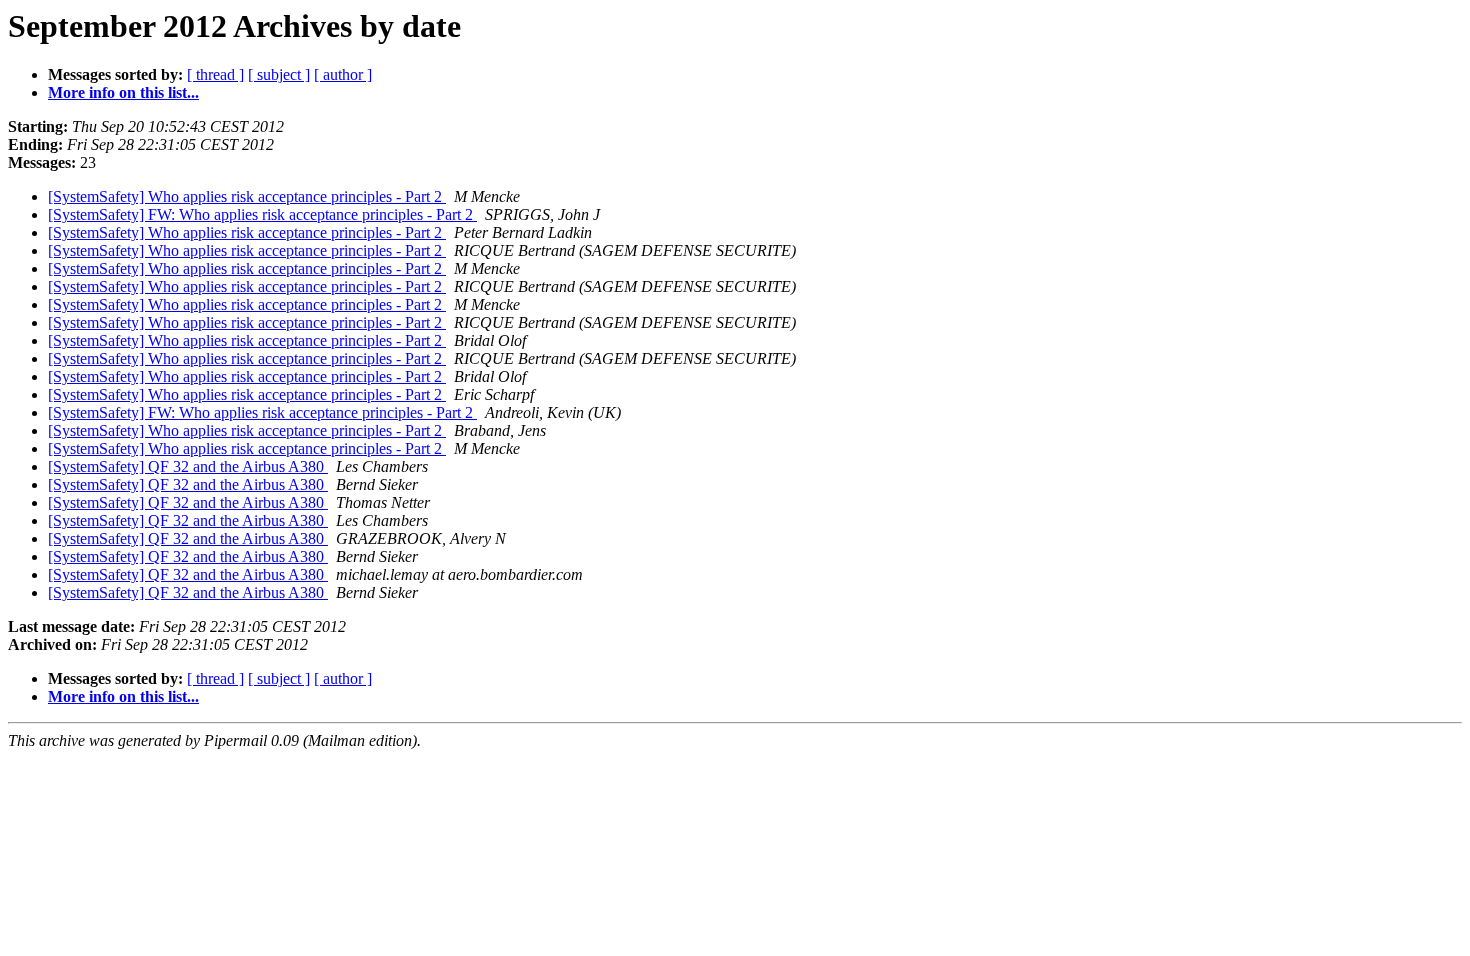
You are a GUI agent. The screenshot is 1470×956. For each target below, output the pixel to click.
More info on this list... (123, 92)
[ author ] (343, 74)
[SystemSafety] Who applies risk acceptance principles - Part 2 (247, 196)
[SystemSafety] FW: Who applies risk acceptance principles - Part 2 (262, 214)
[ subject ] (279, 74)
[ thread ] (215, 74)
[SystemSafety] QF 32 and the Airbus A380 (188, 466)
